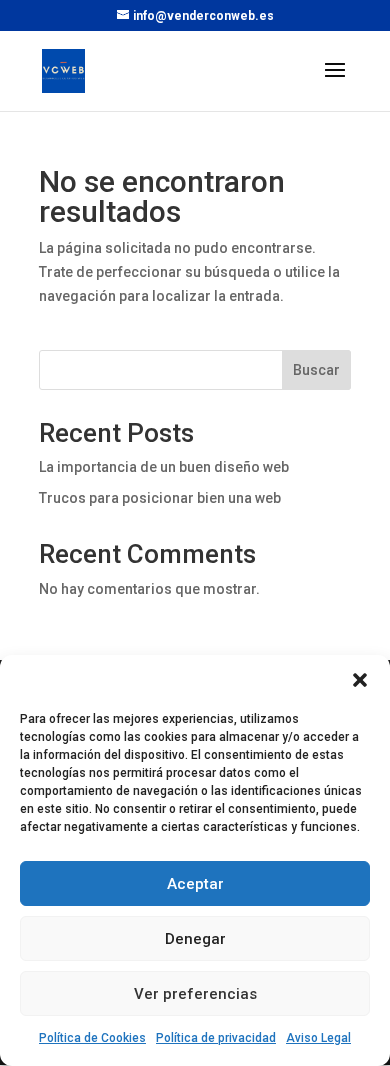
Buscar (316, 370)
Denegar (195, 939)
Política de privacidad (216, 1038)
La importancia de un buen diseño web (164, 467)
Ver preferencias (195, 994)
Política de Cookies (92, 1038)
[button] (360, 680)
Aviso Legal (318, 1038)
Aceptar (195, 884)
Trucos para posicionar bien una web (160, 498)
